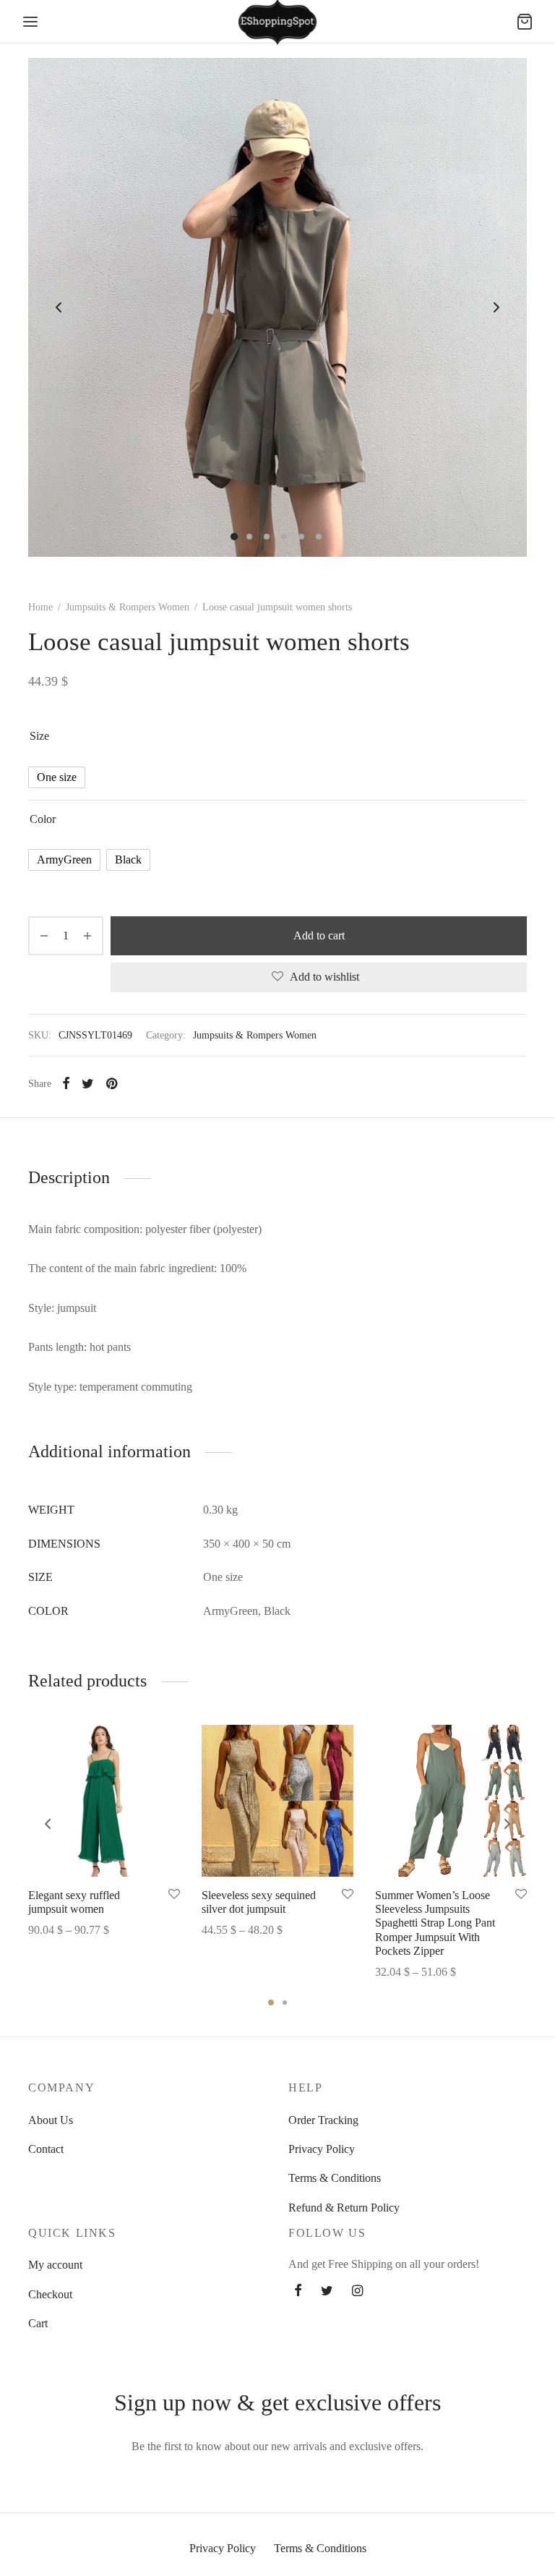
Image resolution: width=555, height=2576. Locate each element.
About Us (51, 2120)
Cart (38, 2323)
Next (496, 307)
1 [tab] (271, 2003)
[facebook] (298, 2292)
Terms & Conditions (335, 2178)
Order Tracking (323, 2120)
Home (40, 607)
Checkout (50, 2294)
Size (39, 736)
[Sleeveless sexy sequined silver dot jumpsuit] (277, 1801)
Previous (59, 307)
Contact (46, 2149)
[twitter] (327, 2292)
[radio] (57, 777)
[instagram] (357, 2292)
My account (55, 2265)
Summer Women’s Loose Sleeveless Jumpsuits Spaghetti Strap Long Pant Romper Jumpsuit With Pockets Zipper (435, 1923)
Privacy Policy (322, 2149)
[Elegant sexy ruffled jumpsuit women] (104, 1801)
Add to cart (319, 935)
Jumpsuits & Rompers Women (128, 607)
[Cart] (525, 22)
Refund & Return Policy (344, 2208)
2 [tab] (285, 2003)
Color (43, 819)
